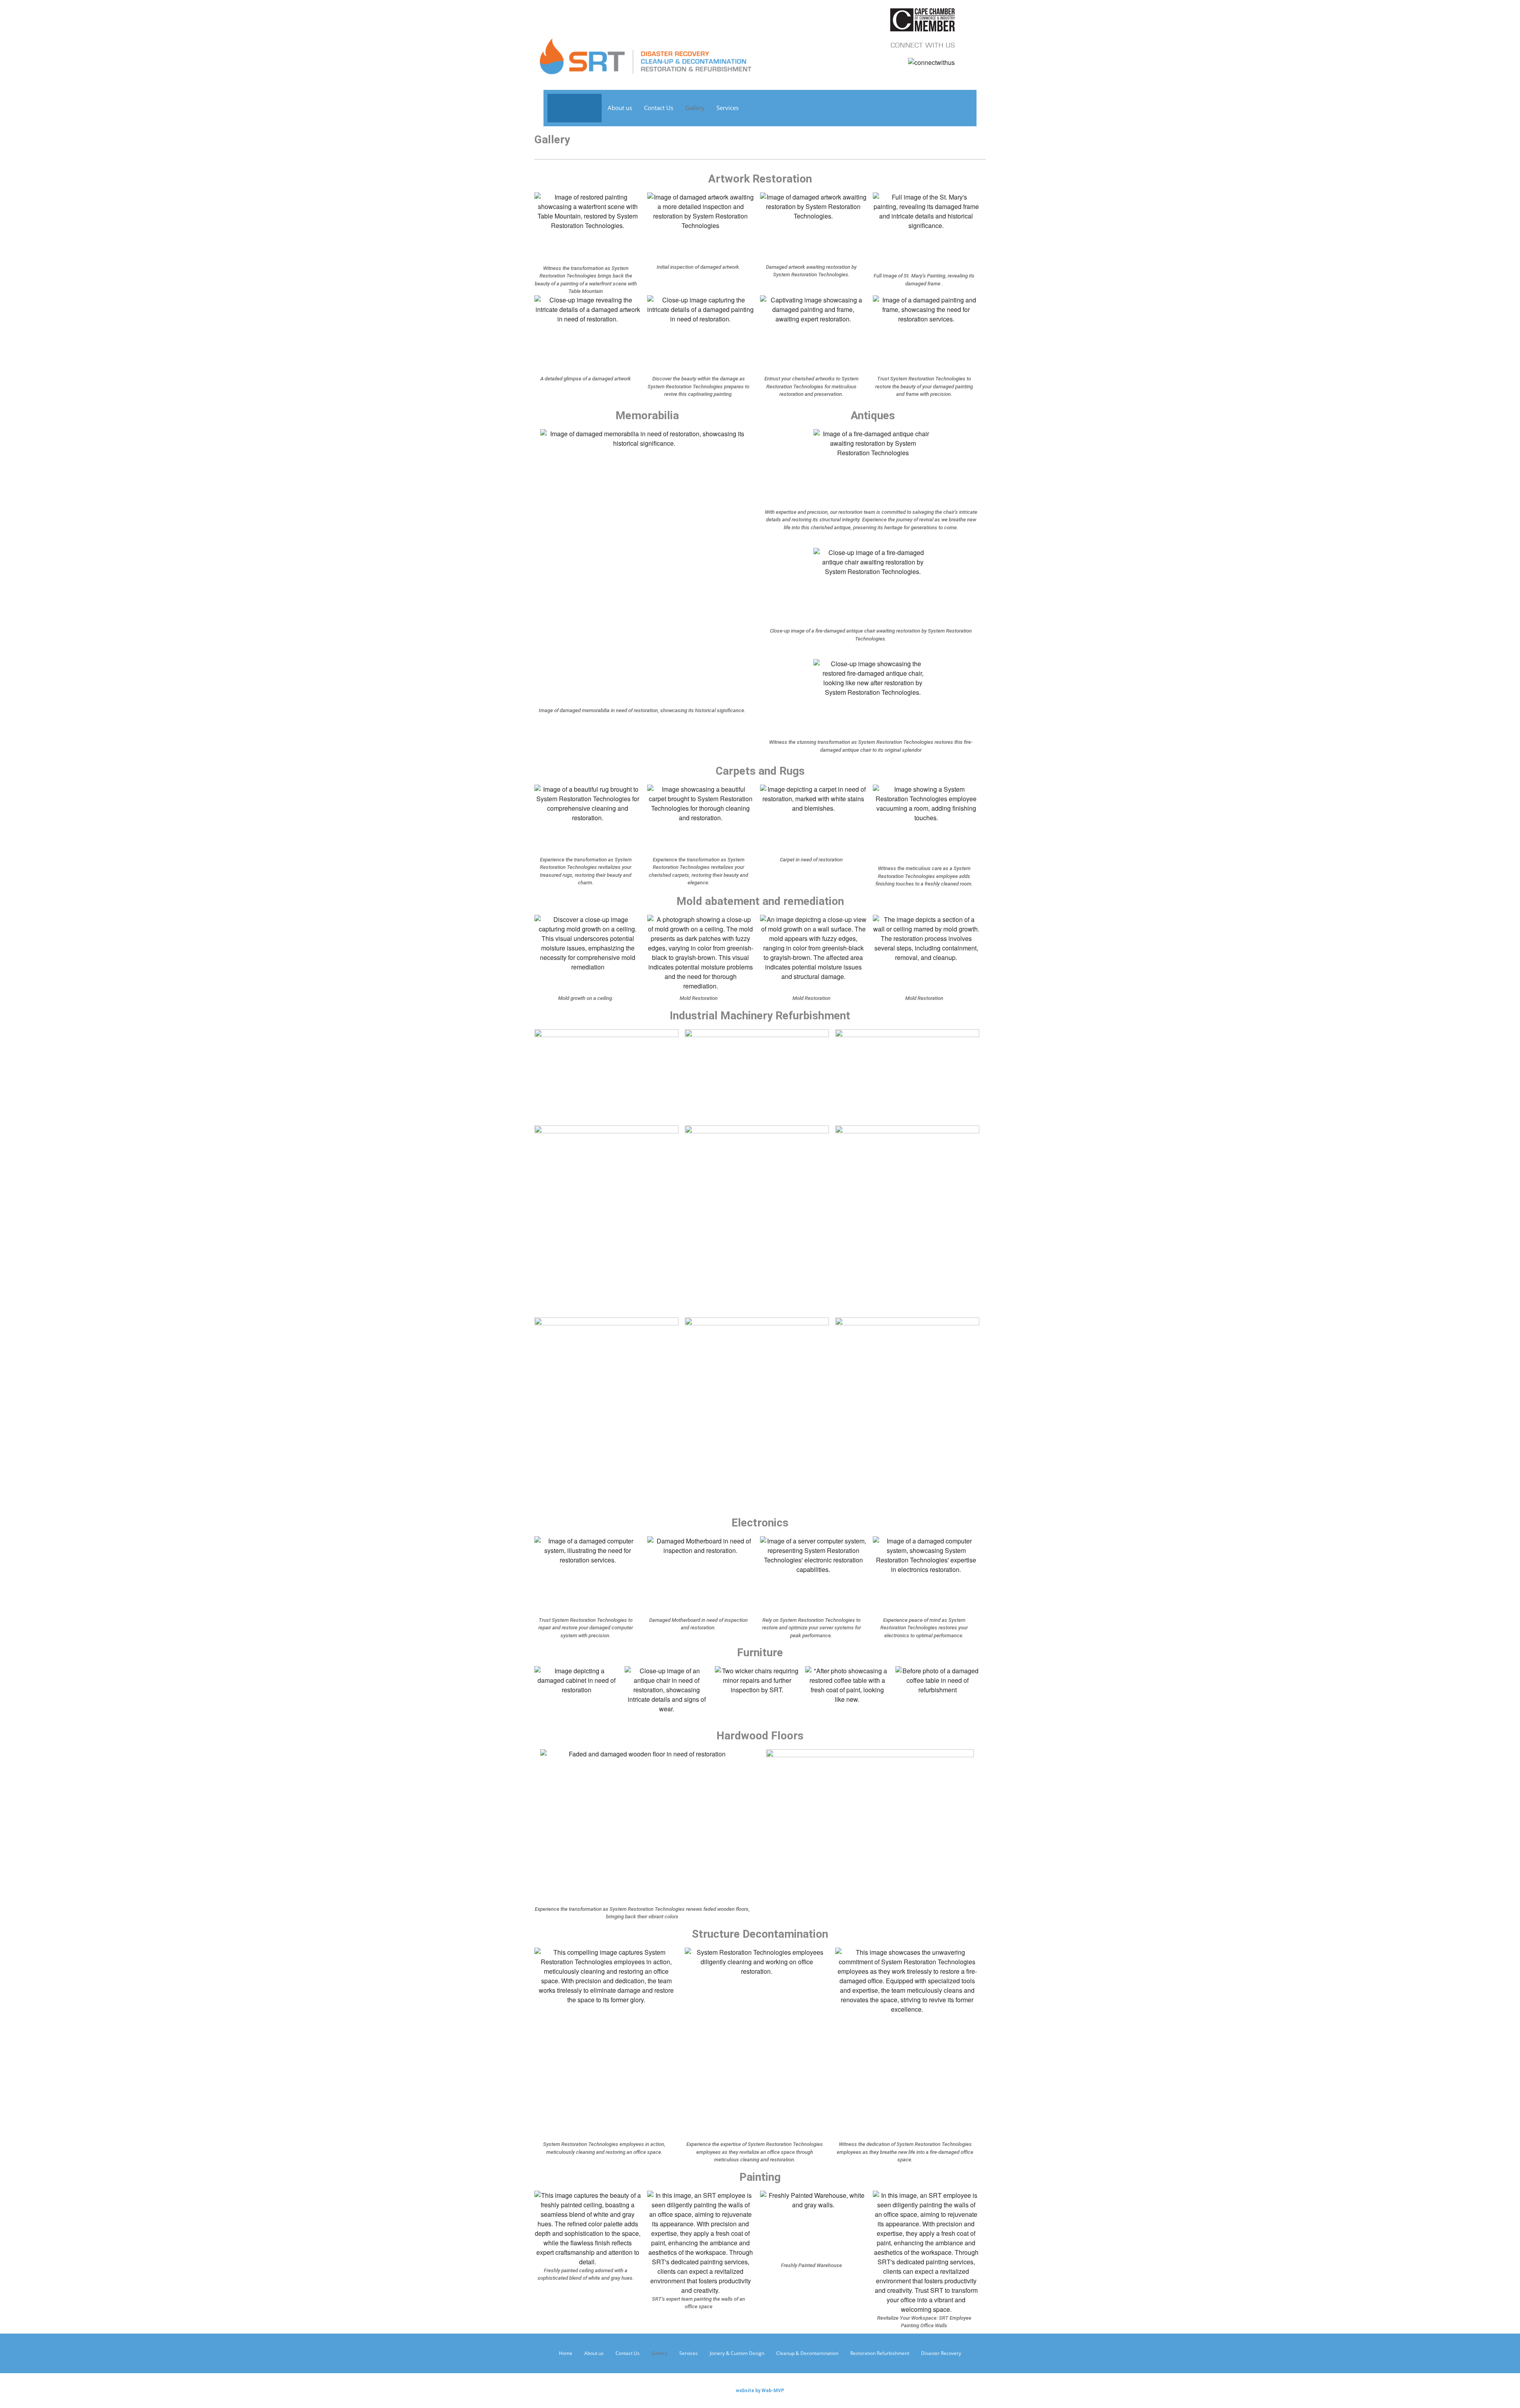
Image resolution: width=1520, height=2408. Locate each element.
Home (566, 2353)
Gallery (695, 108)
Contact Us (659, 108)
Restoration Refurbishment (880, 2353)
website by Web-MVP (760, 2391)
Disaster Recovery (941, 2353)
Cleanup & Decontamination (807, 2353)
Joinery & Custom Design (737, 2353)
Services (728, 108)
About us (620, 108)
